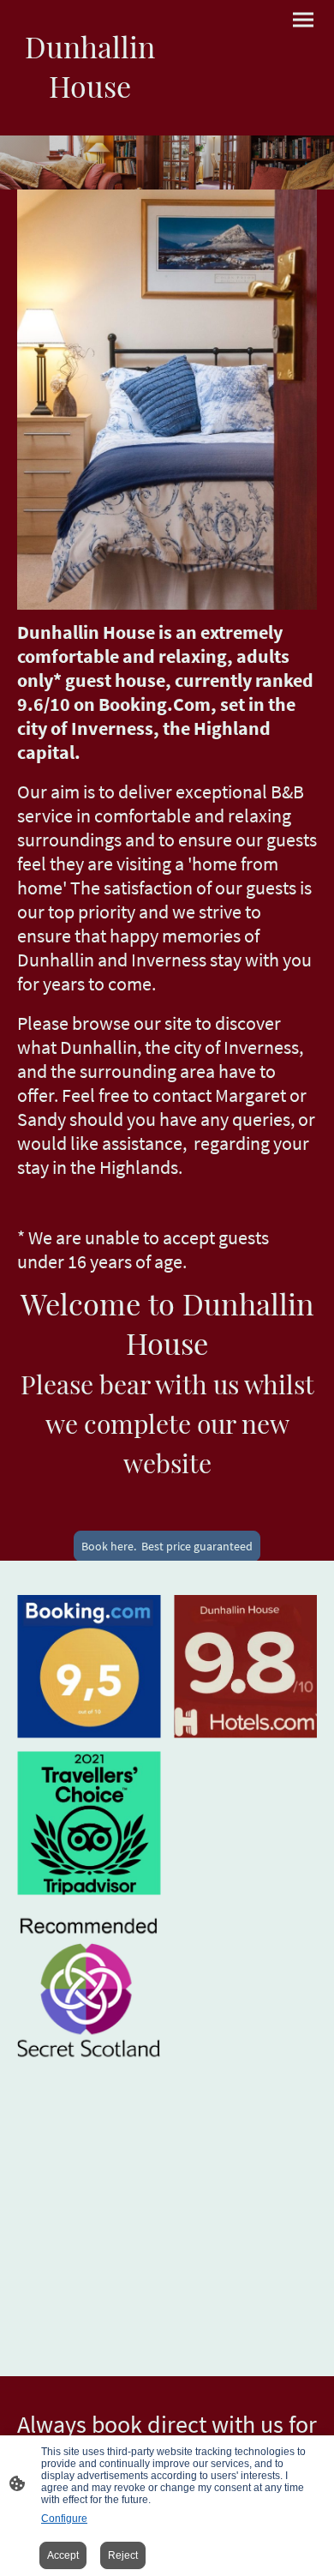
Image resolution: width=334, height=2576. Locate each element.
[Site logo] (90, 121)
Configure (64, 2519)
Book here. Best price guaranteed (167, 1546)
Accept (63, 2555)
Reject (123, 2555)
